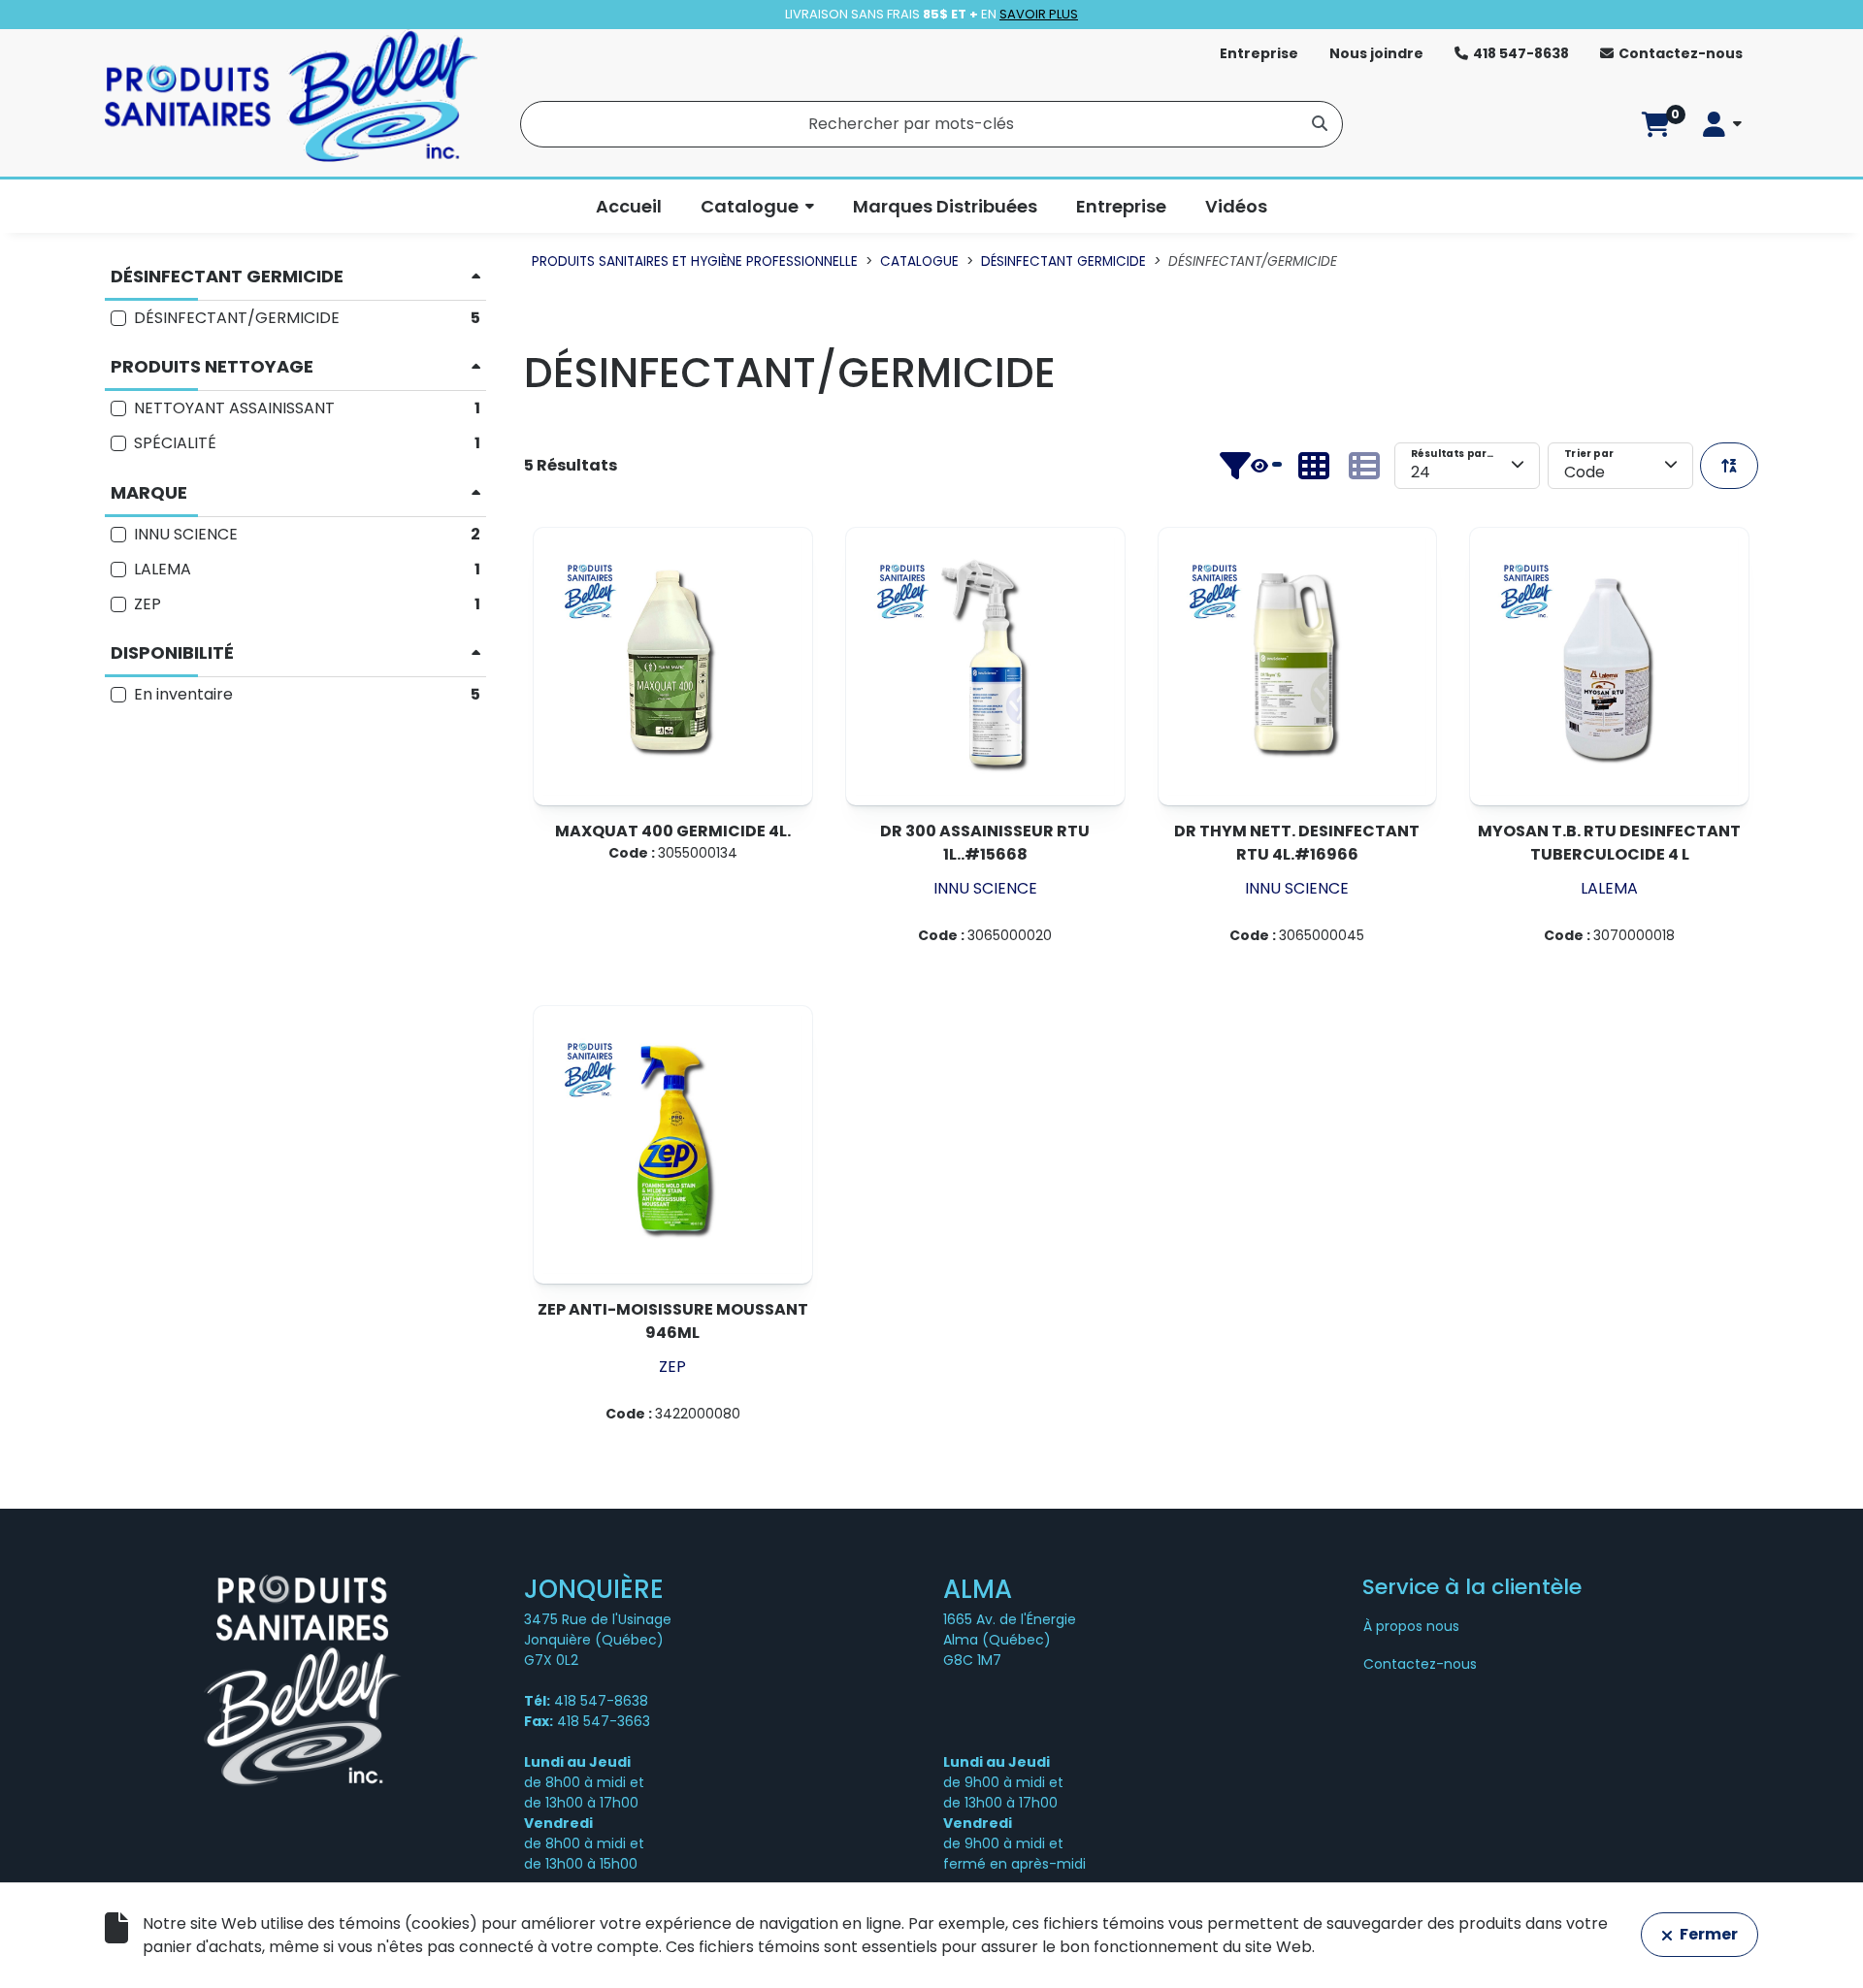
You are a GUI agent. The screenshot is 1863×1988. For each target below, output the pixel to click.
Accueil (629, 206)
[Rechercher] (1320, 122)
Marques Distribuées (945, 206)
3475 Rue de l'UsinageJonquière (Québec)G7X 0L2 (598, 1640)
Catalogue (750, 206)
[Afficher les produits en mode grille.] (1314, 466)
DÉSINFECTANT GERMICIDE (1063, 261)
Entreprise (1259, 53)
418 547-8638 (1521, 53)
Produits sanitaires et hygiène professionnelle (695, 261)
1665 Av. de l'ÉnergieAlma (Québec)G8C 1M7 (1010, 1640)
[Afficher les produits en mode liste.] (1364, 466)
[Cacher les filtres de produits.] (1251, 466)
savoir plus (1039, 14)
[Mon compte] (1722, 124)
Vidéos (1236, 206)
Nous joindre (1376, 53)
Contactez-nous (1681, 53)
